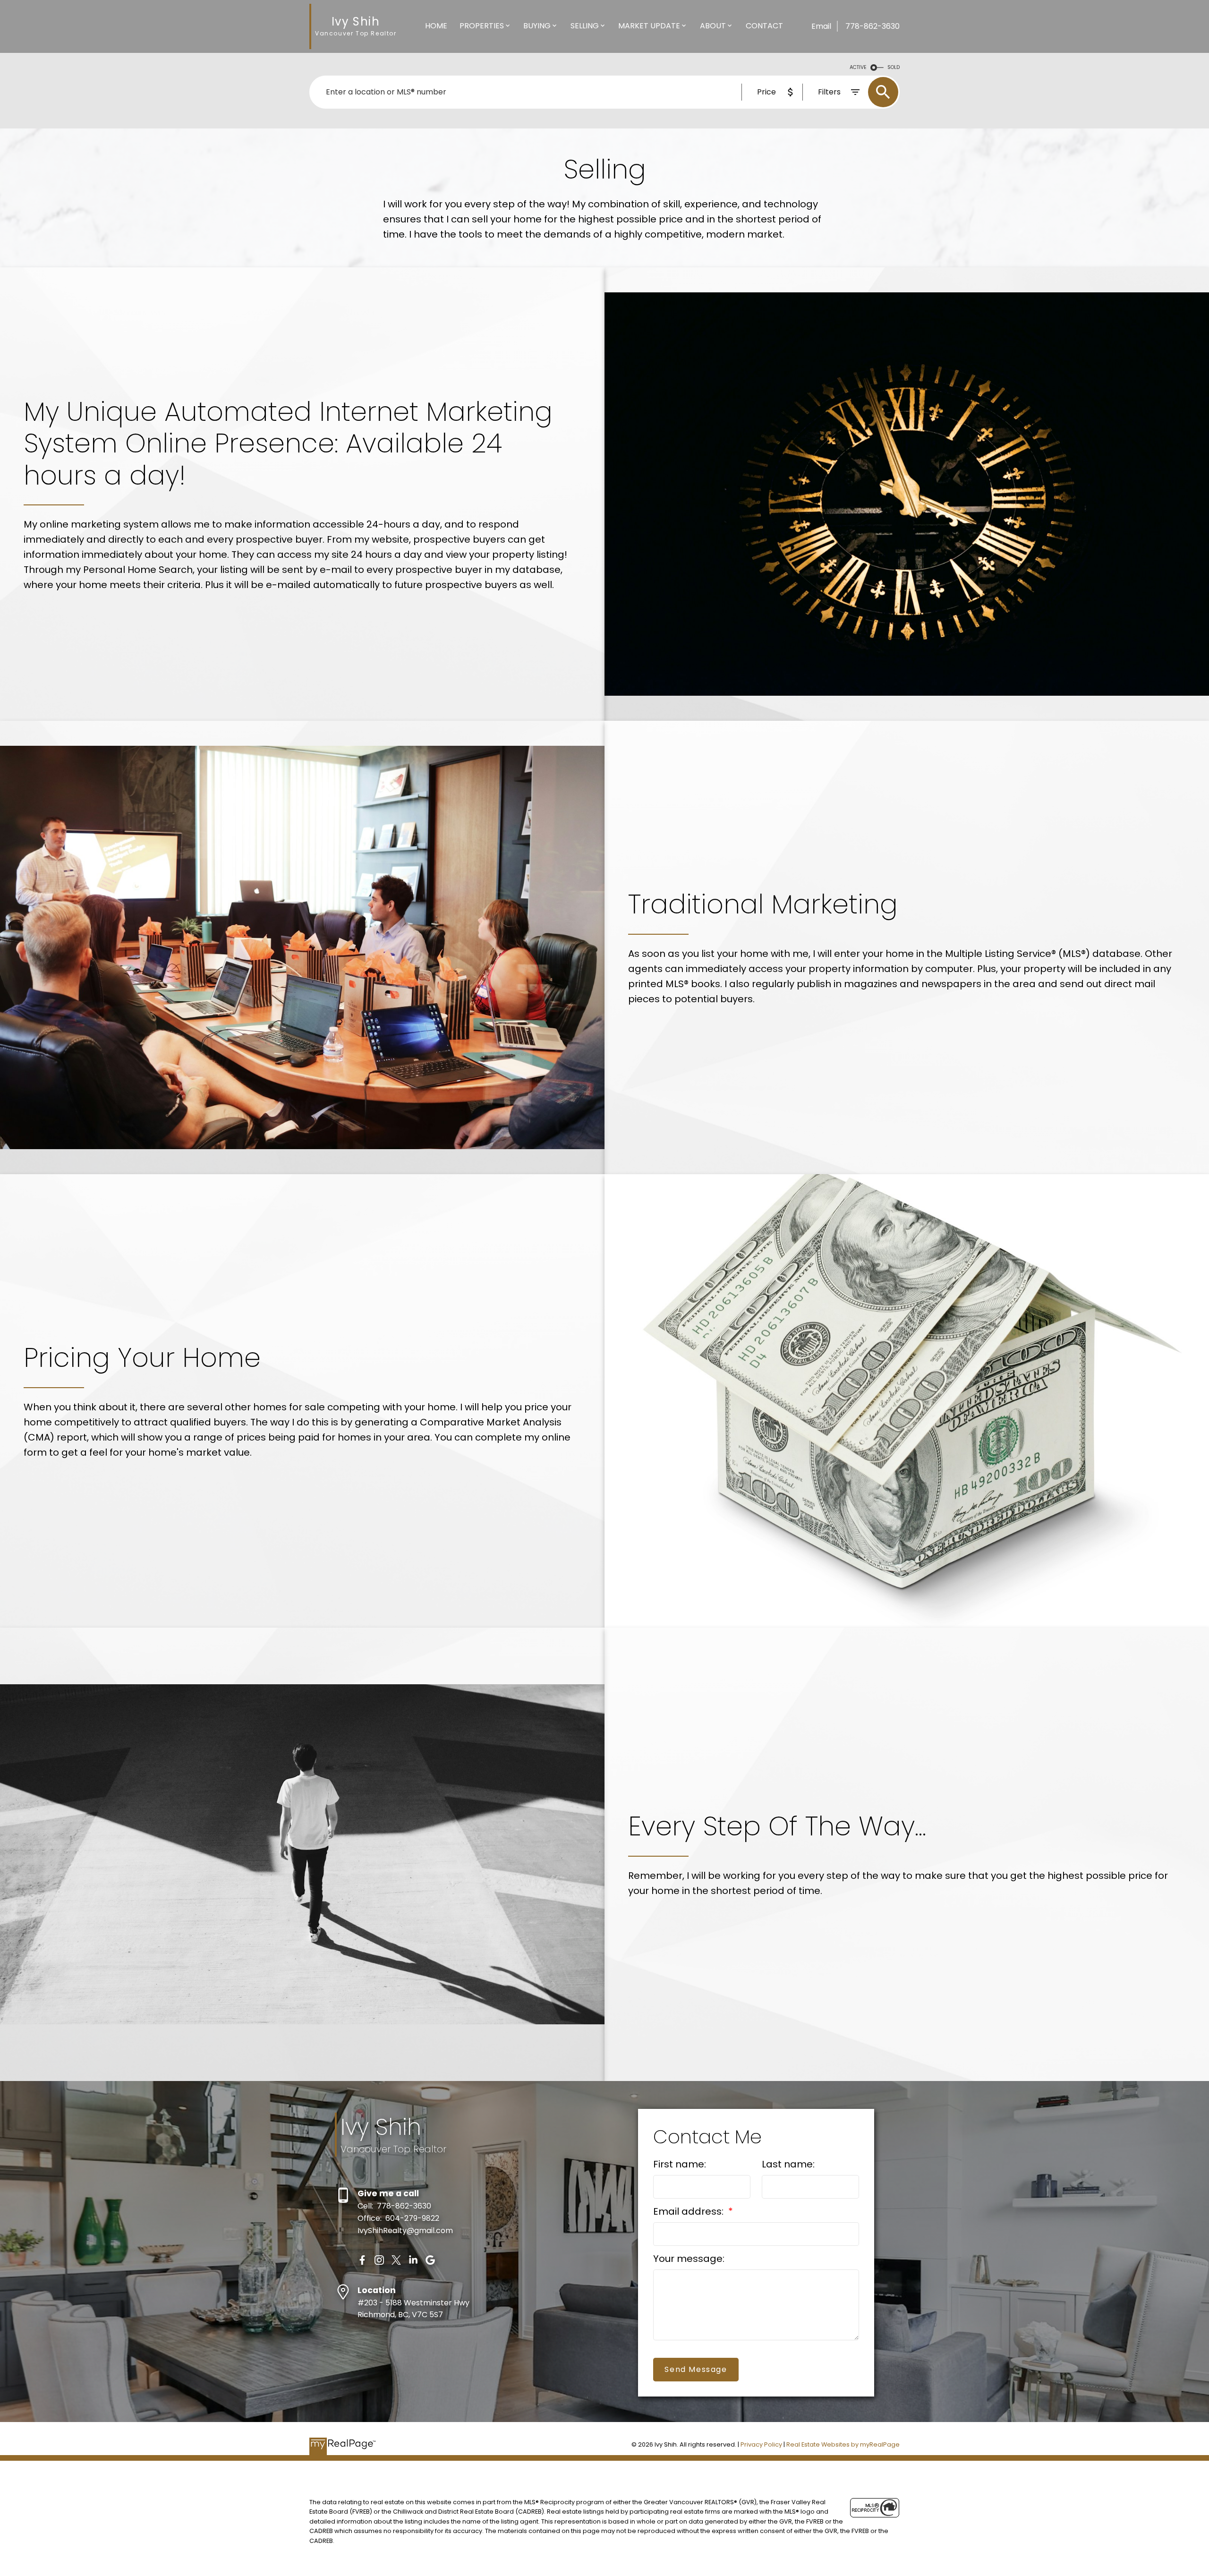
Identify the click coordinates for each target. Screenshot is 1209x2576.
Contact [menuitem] (764, 26)
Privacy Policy (761, 2444)
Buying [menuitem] (537, 26)
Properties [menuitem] (482, 26)
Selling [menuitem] (585, 26)
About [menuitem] (713, 26)
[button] (362, 2260)
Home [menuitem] (436, 26)
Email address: (690, 2211)
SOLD (894, 67)
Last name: (788, 2164)
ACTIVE (858, 67)
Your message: (689, 2259)
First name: (680, 2164)
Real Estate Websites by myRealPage (843, 2444)
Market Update (649, 26)
